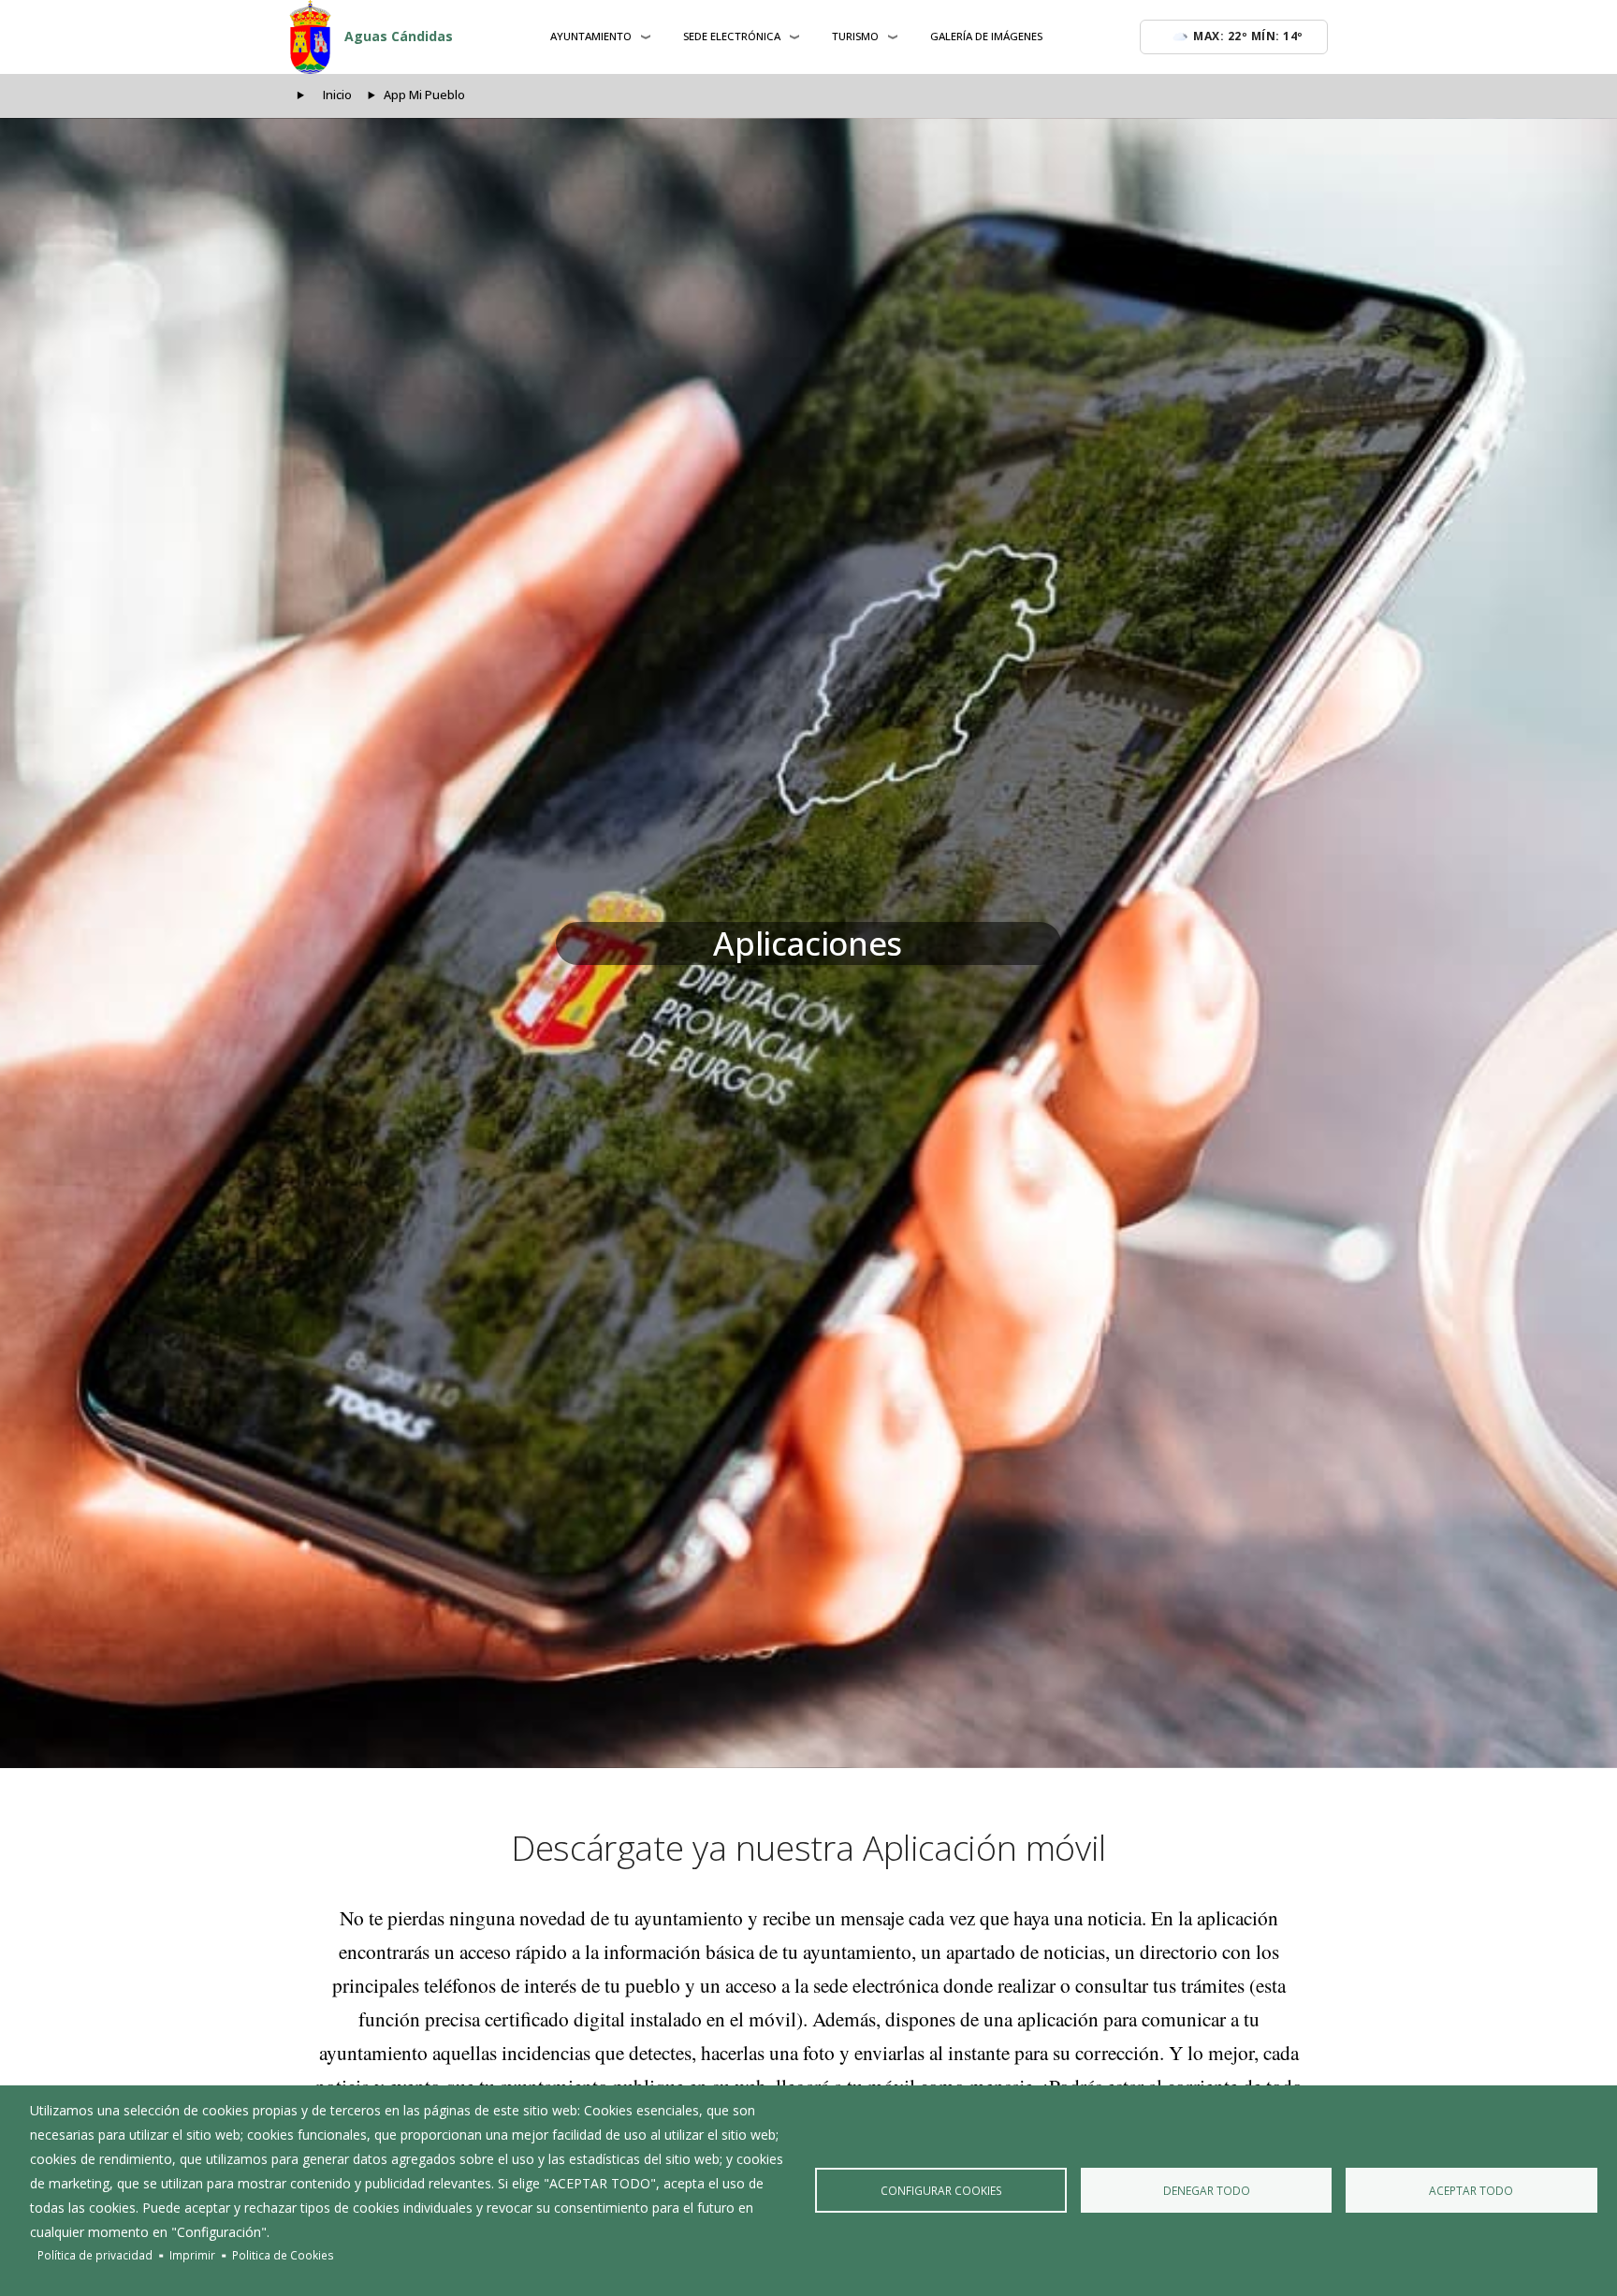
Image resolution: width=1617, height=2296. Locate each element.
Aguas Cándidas (399, 36)
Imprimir (192, 2255)
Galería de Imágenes (986, 36)
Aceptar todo (1471, 2190)
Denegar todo (1207, 2190)
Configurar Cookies (941, 2190)
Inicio (337, 95)
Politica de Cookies (283, 2255)
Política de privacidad (95, 2255)
